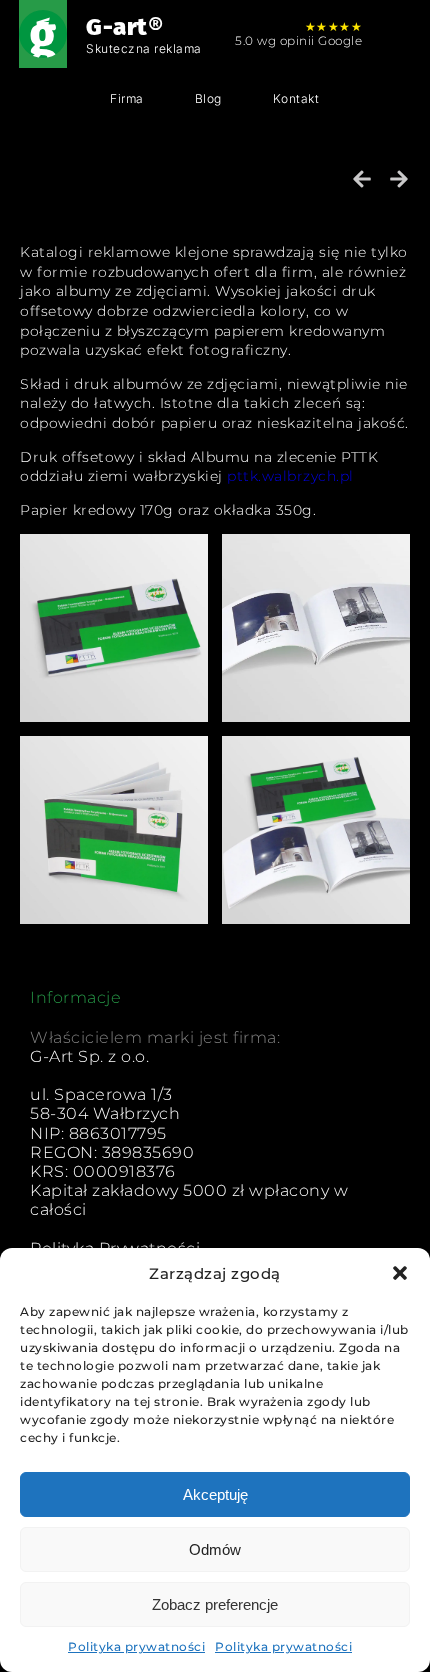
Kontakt (296, 98)
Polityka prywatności (136, 1646)
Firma (127, 98)
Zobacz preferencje (215, 1604)
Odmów (215, 1549)
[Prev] (366, 179)
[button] (400, 1273)
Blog (208, 98)
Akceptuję (215, 1494)
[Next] (395, 179)
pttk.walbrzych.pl (290, 476)
